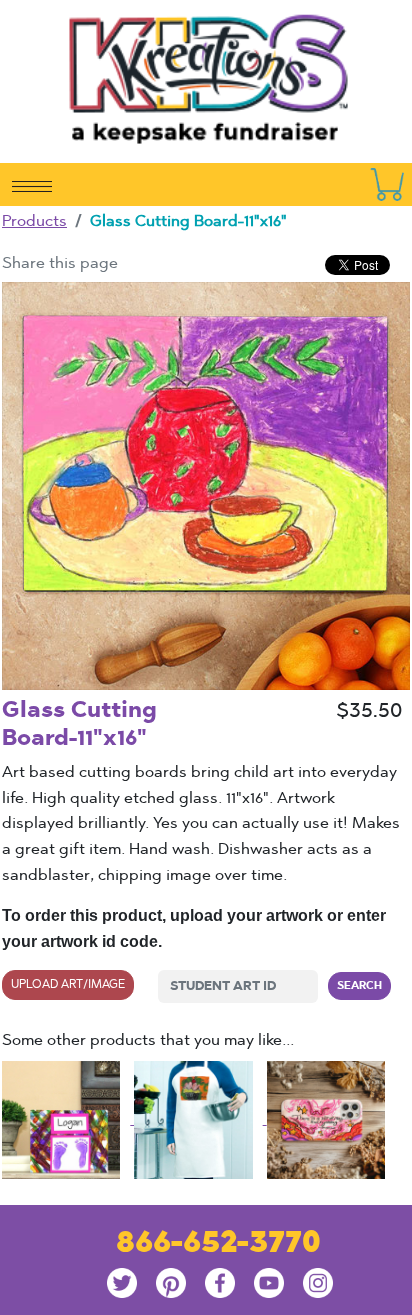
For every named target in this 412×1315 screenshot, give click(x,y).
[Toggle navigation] (32, 185)
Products (34, 220)
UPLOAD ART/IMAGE (68, 984)
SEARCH (359, 985)
